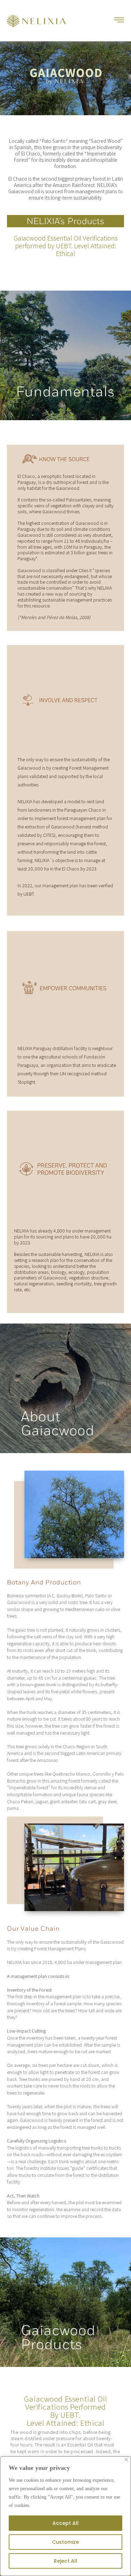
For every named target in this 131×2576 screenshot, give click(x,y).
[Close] (126, 2460)
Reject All (65, 2561)
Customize (65, 2542)
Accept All (65, 2523)
